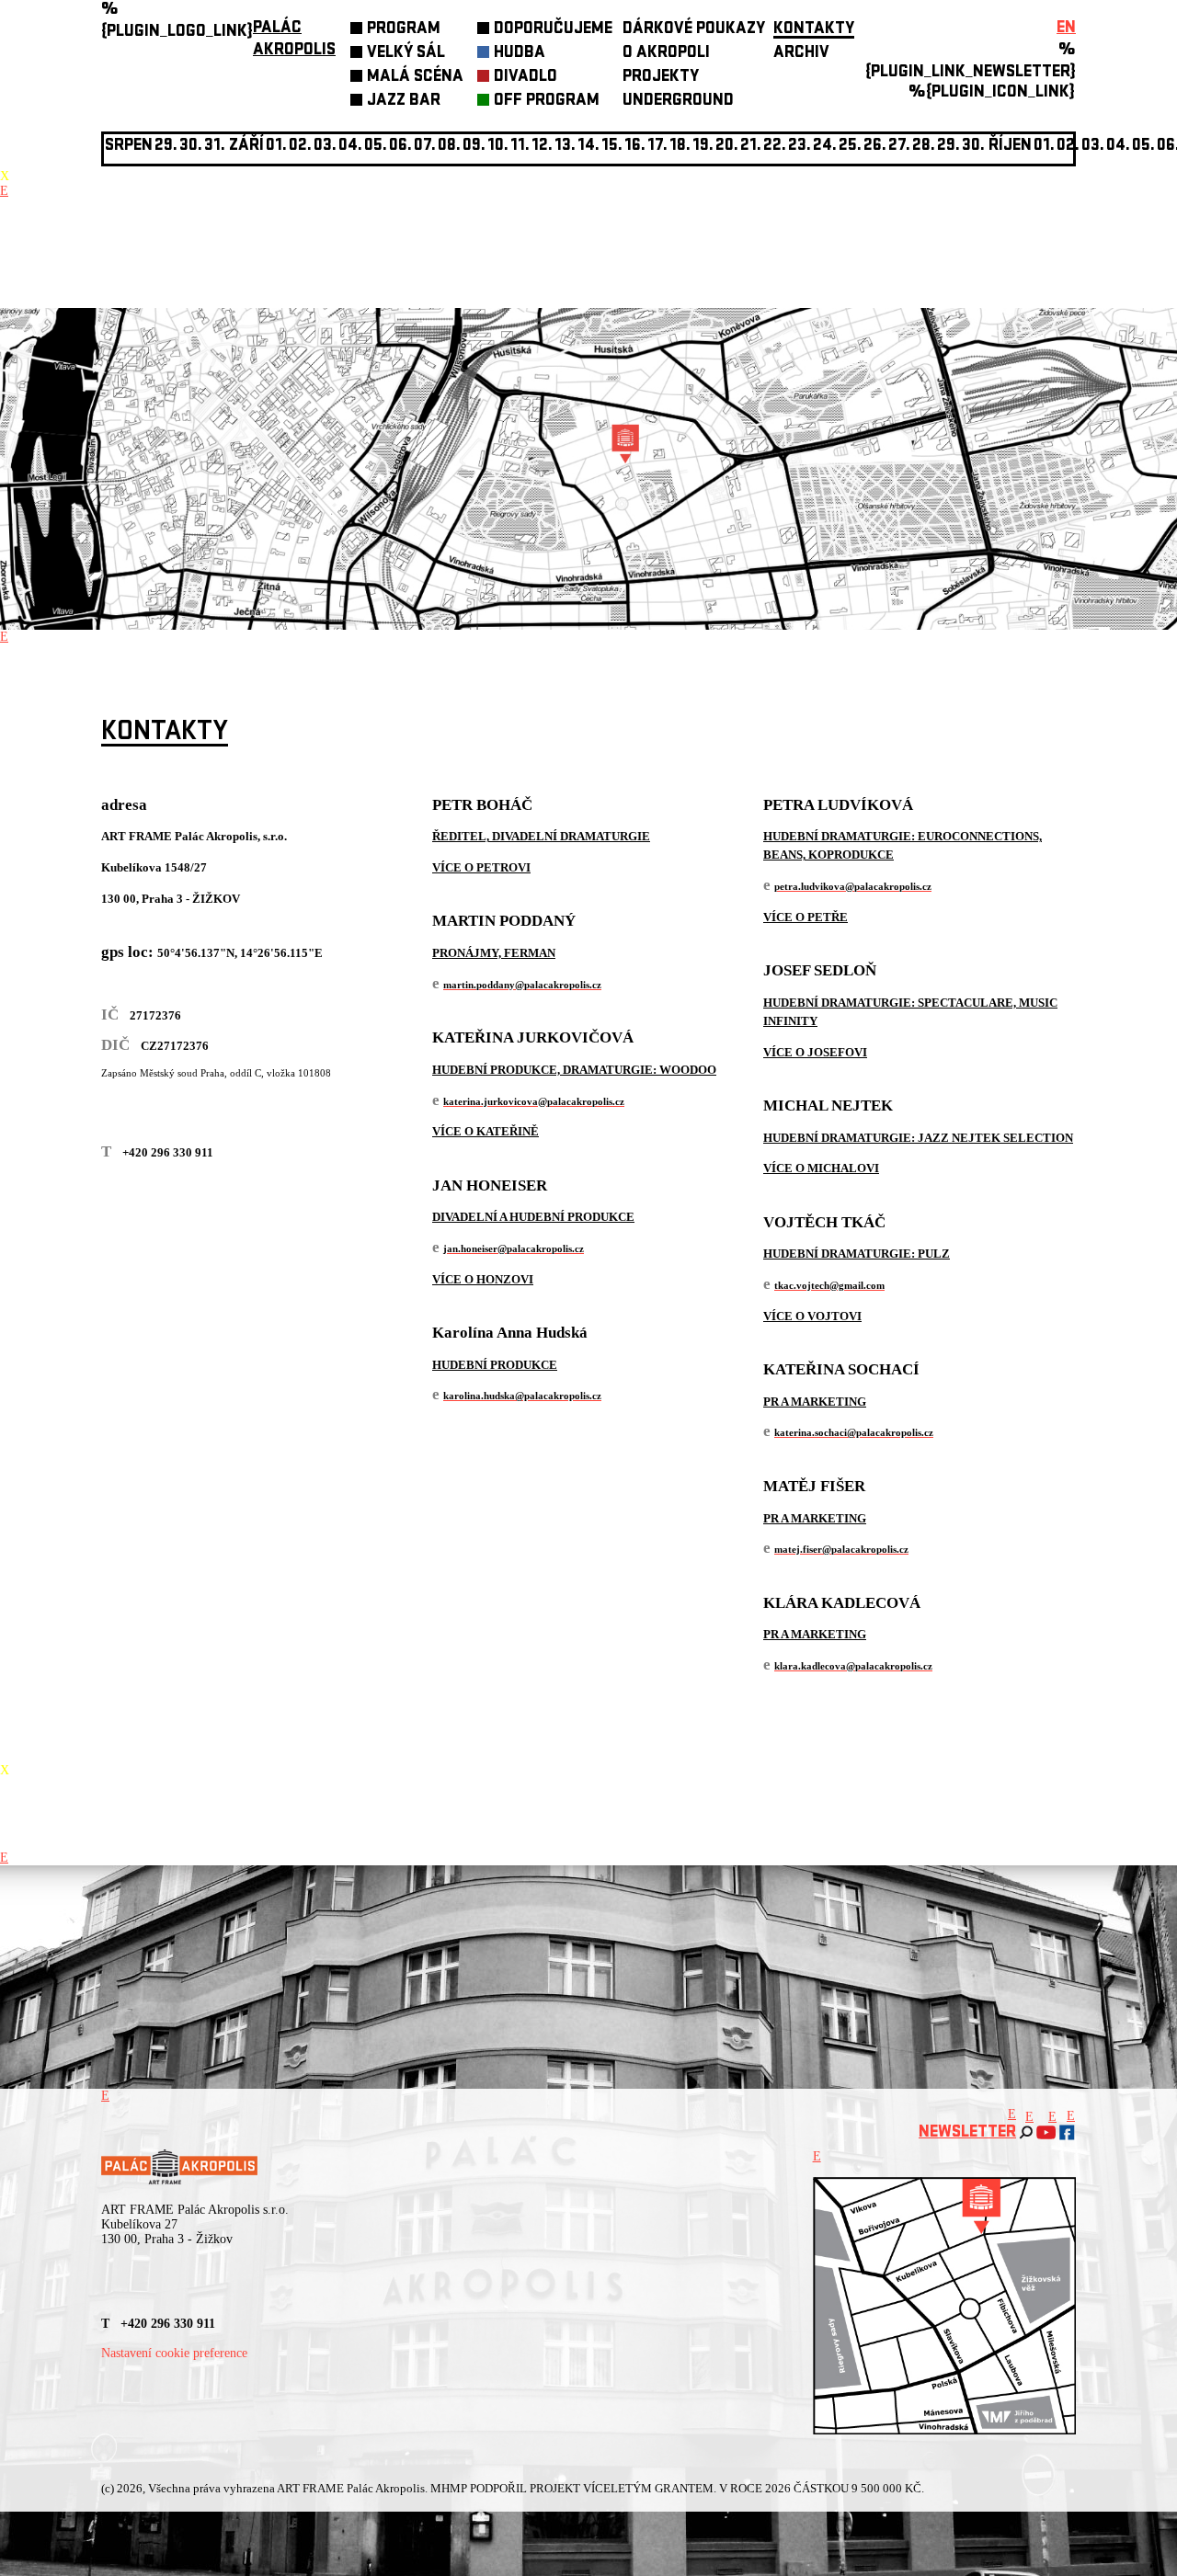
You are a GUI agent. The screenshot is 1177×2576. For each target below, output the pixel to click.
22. (775, 147)
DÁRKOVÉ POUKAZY (694, 30)
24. (825, 147)
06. (400, 147)
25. (850, 147)
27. (899, 147)
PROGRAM (404, 30)
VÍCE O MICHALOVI (821, 1168)
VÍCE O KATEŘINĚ (486, 1131)
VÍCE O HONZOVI (483, 1279)
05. (1143, 147)
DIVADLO (526, 78)
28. (924, 147)
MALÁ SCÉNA (415, 78)
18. (680, 147)
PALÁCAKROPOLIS (294, 40)
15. (612, 147)
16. (635, 147)
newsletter (967, 2133)
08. (449, 147)
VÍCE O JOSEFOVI (815, 1052)
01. (1044, 147)
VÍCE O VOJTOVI (812, 1316)
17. (657, 147)
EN (1066, 29)
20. (727, 147)
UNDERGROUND (678, 102)
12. (542, 147)
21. (751, 147)
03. (1093, 147)
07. (425, 147)
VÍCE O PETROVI (481, 867)
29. (948, 147)
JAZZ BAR (404, 102)
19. (703, 147)
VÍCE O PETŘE (806, 917)
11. (520, 147)
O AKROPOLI (666, 54)
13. (565, 147)
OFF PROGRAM (547, 102)
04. (350, 147)
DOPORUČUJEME (553, 30)
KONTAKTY (814, 30)
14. (588, 147)
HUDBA (520, 54)
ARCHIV (801, 54)
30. (973, 147)
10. (498, 147)
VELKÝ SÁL (406, 54)
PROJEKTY (661, 78)
